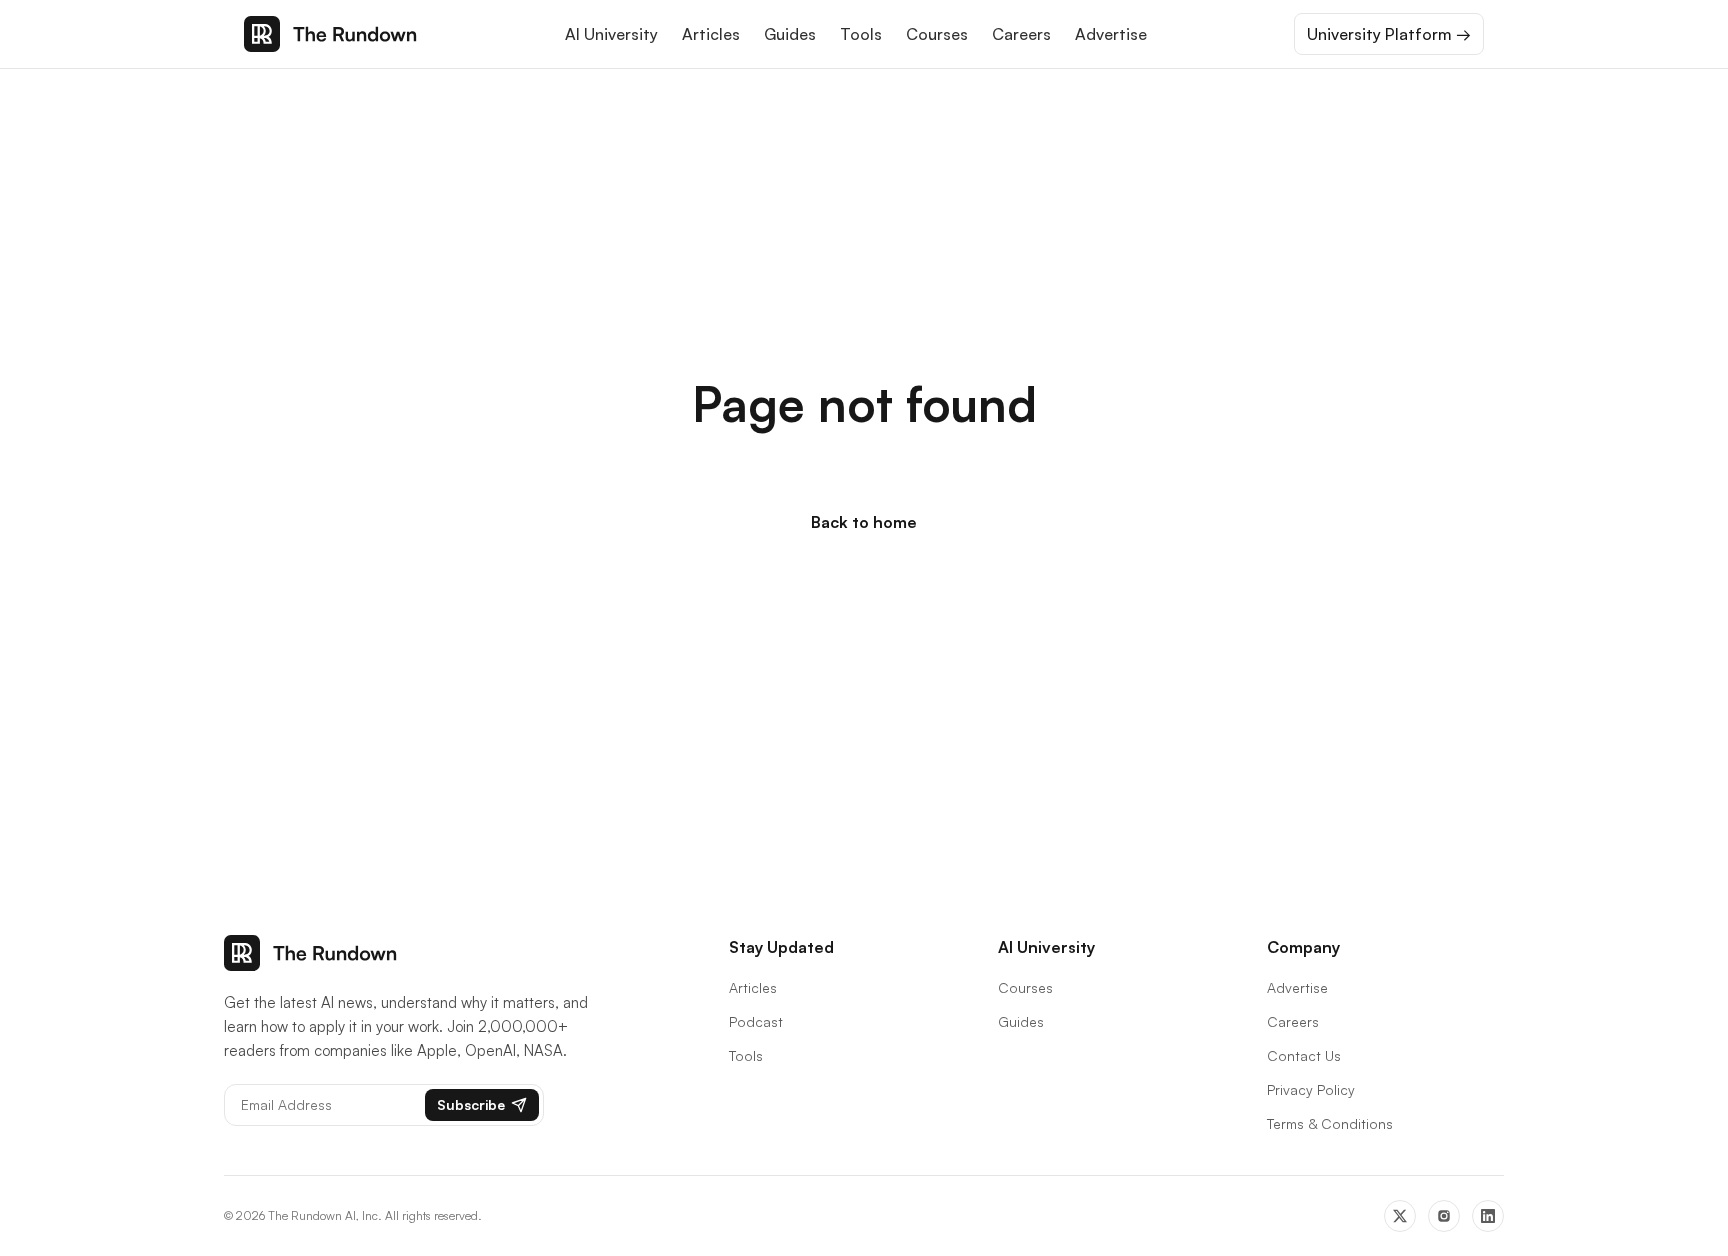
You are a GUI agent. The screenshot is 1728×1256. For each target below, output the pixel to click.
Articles (711, 34)
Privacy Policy (1311, 1089)
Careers (1021, 34)
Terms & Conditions (1330, 1123)
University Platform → (1389, 34)
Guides (790, 34)
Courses (937, 34)
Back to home (864, 522)
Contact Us (1304, 1055)
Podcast (756, 1021)
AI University (611, 34)
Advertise (1111, 34)
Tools (861, 34)
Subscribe (471, 1104)
